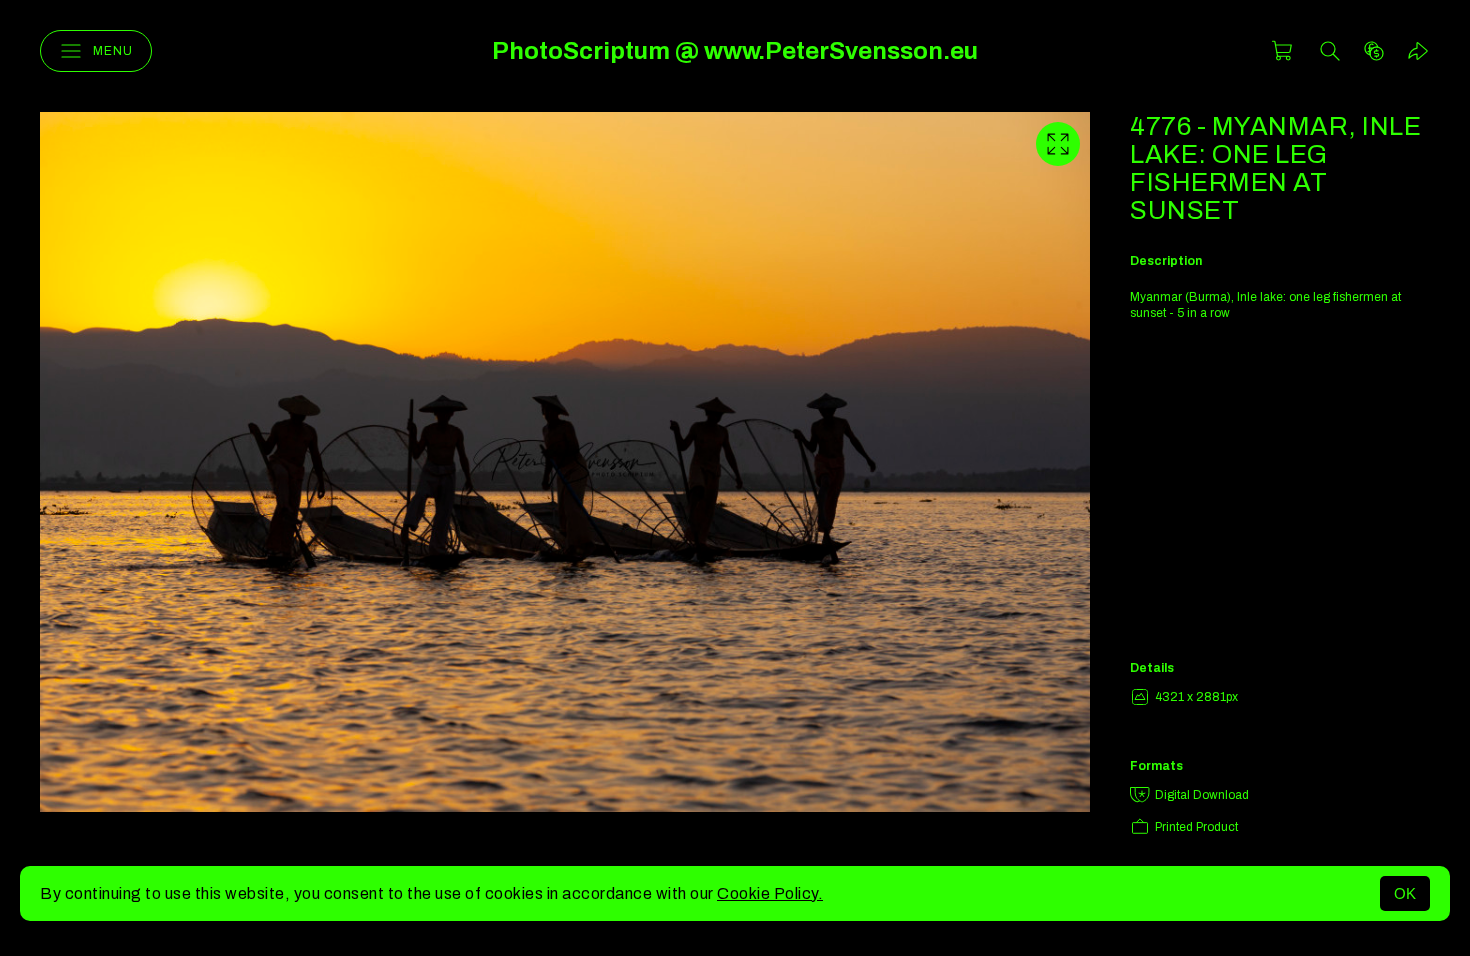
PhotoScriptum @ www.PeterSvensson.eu (735, 51)
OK (1405, 893)
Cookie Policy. (770, 893)
